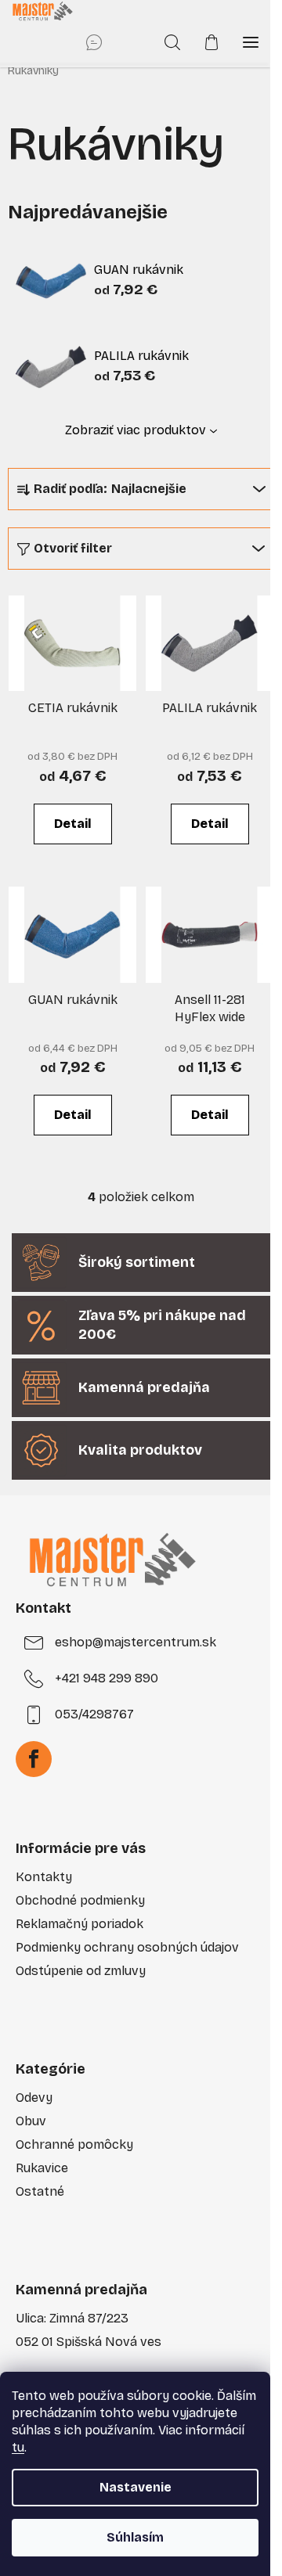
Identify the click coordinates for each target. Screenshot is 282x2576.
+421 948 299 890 (107, 1678)
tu (18, 2447)
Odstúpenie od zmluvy (81, 1971)
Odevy (34, 2097)
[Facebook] (34, 1759)
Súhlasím (135, 2537)
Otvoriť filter (73, 548)
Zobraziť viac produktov (136, 430)
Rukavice (42, 2168)
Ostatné (40, 2191)
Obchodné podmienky (80, 1900)
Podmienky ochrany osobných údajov (127, 1947)
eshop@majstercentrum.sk (136, 1642)
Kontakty (44, 1877)
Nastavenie (136, 2487)
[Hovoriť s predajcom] (94, 42)
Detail (73, 824)
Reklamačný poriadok (80, 1924)
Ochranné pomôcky (74, 2144)
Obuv (31, 2121)
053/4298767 (94, 1714)
